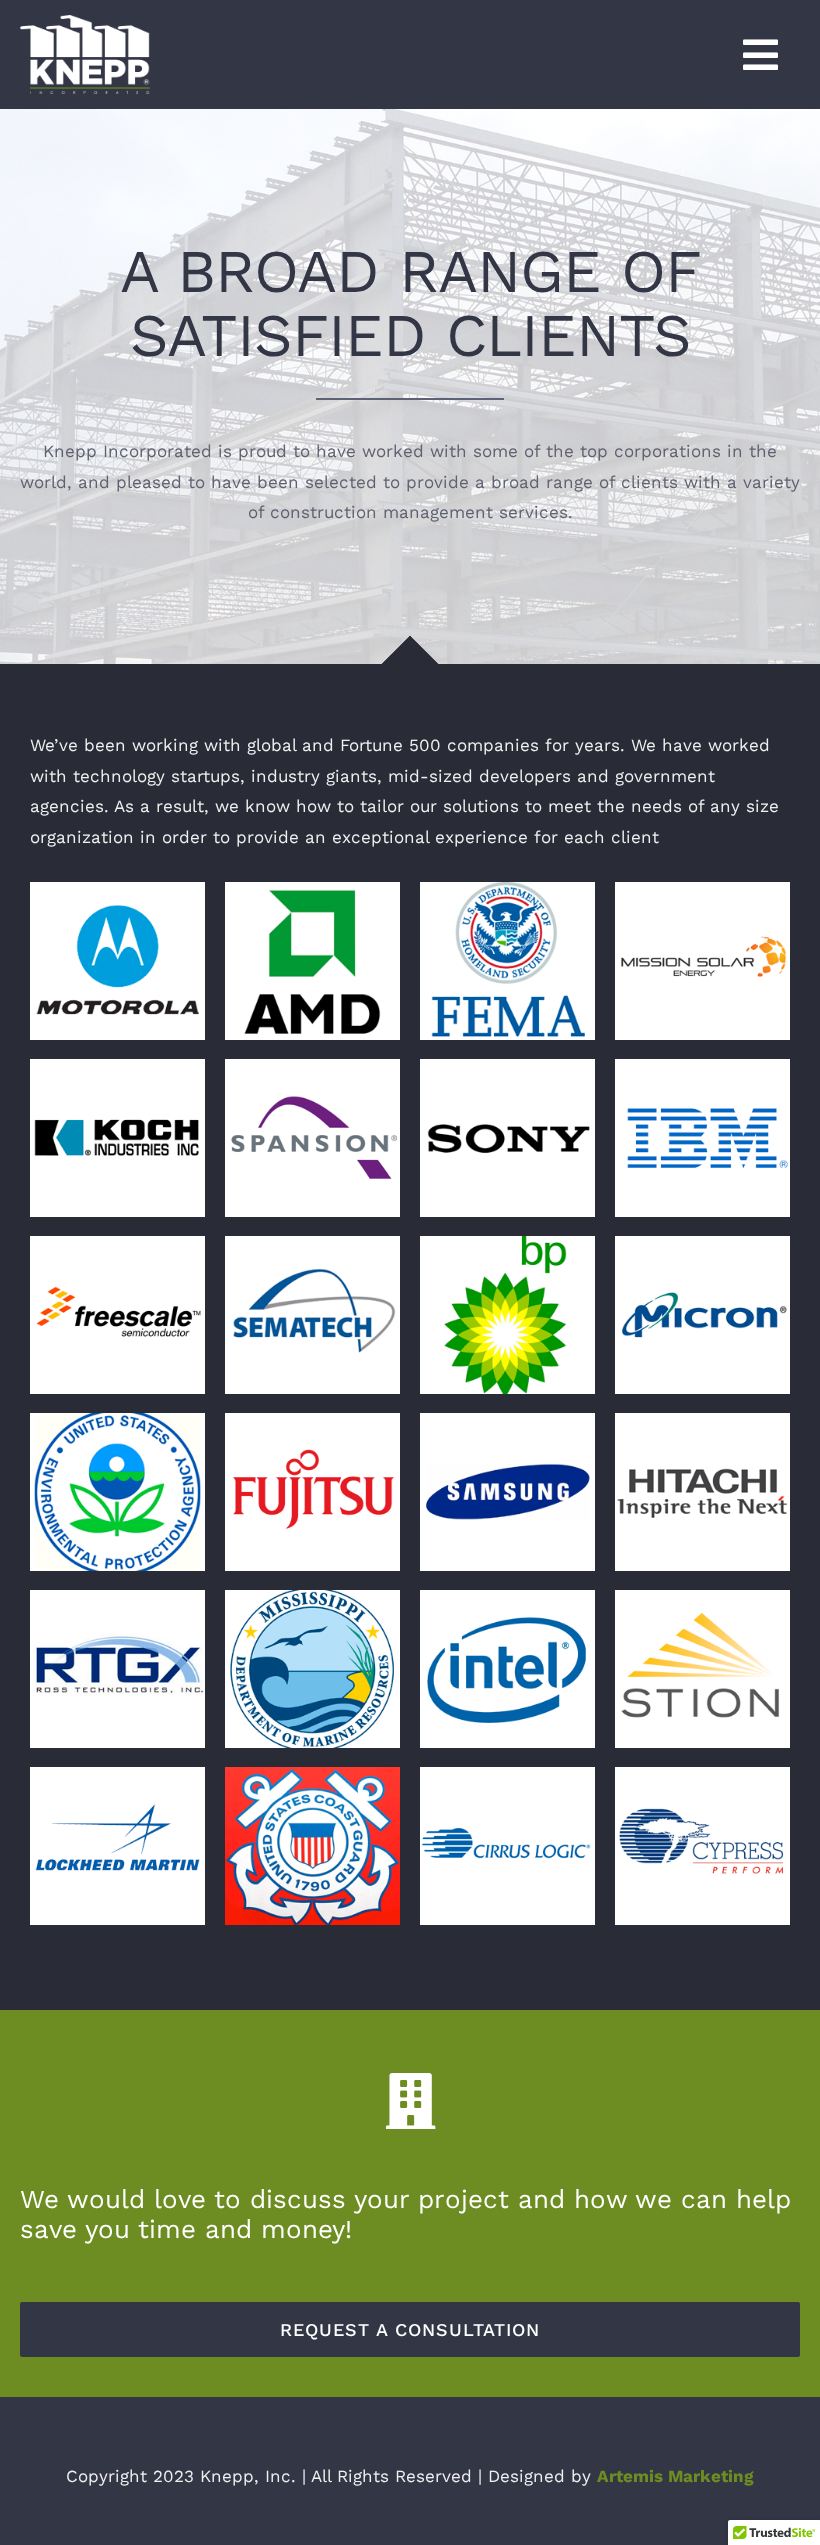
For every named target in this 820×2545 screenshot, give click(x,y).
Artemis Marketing (675, 2476)
